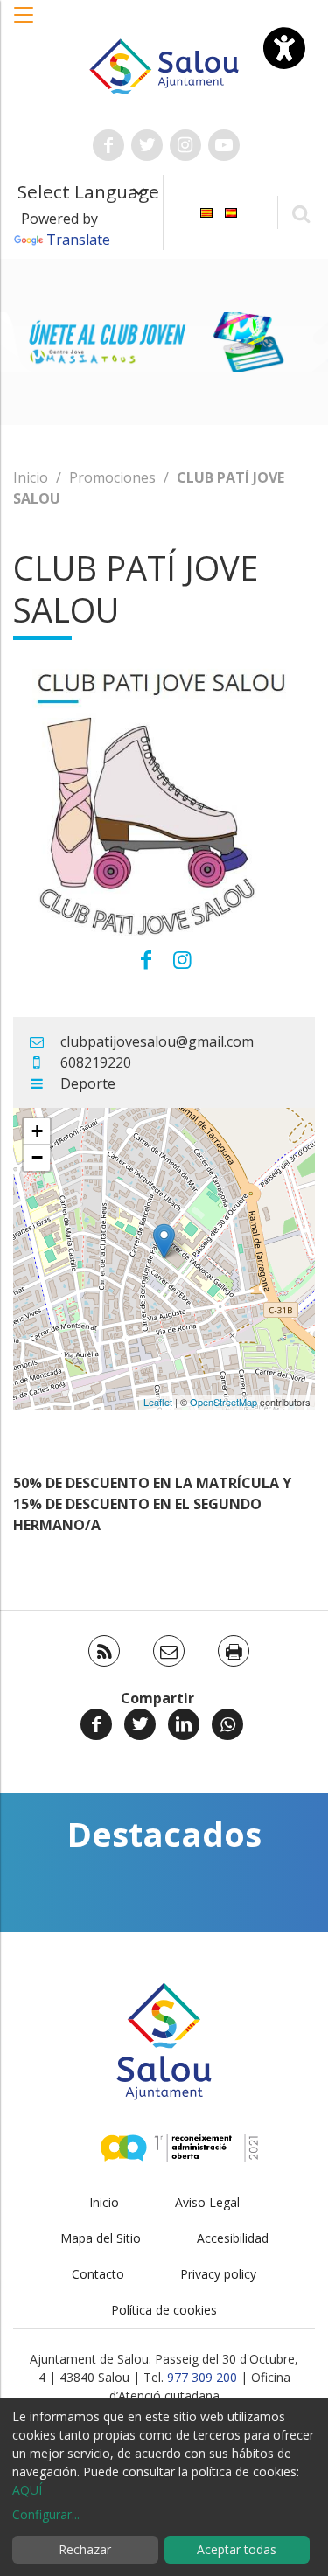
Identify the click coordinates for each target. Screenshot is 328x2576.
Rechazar (85, 2549)
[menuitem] (206, 211)
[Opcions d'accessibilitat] (284, 48)
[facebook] (146, 959)
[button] (24, 24)
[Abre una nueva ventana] (108, 145)
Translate (78, 240)
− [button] (37, 1157)
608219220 (96, 1062)
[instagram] (183, 959)
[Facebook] (96, 1724)
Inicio (31, 477)
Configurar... (46, 2514)
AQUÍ (27, 2490)
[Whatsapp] (227, 1724)
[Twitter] (140, 1724)
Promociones (112, 477)
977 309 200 (202, 2377)
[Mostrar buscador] (300, 213)
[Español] (231, 211)
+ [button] (37, 1131)
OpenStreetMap (223, 1402)
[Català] (206, 211)
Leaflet (158, 1402)
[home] (164, 65)
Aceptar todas (237, 2549)
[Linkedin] (184, 1724)
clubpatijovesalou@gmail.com (157, 1041)
